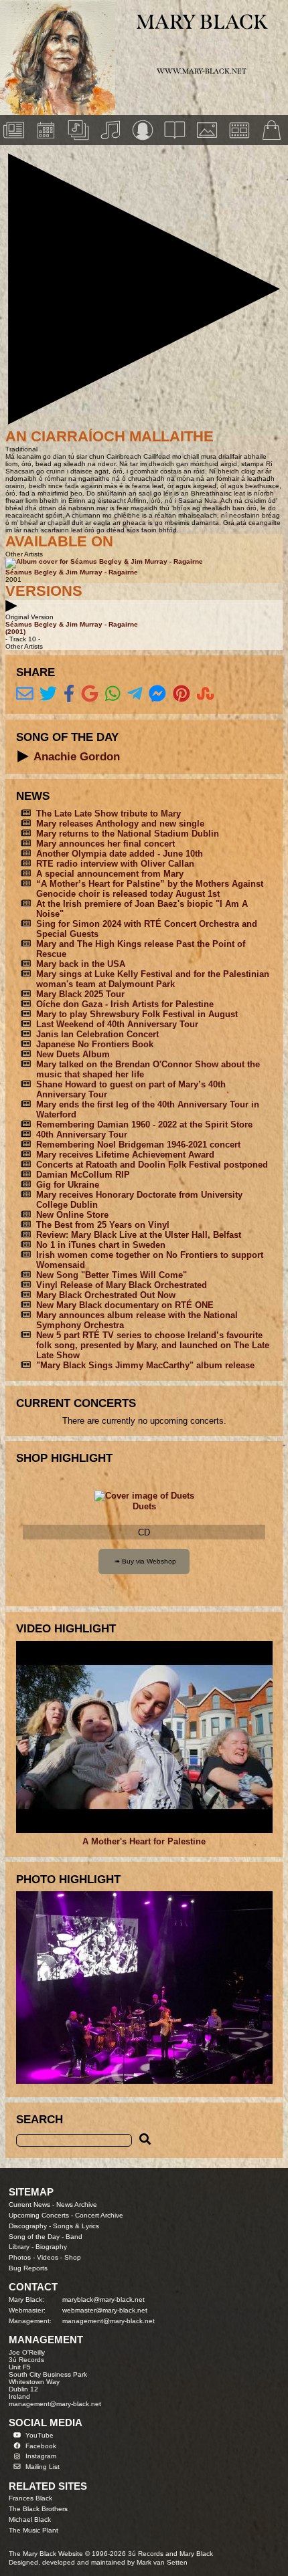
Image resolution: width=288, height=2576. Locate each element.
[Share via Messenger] (157, 694)
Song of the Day (34, 2237)
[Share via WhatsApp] (113, 694)
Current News (29, 2205)
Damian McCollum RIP (83, 1175)
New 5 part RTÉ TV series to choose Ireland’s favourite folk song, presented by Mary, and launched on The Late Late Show (153, 1345)
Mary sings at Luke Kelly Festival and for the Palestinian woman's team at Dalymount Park (153, 979)
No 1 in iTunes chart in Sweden (101, 1245)
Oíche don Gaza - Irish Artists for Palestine (125, 1004)
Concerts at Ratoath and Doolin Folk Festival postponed (152, 1165)
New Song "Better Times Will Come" (112, 1275)
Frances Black (30, 2498)
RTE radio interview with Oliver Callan (115, 864)
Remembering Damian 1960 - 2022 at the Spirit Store (144, 1124)
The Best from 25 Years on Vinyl (103, 1225)
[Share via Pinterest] (182, 694)
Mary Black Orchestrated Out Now (106, 1295)
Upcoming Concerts (39, 2215)
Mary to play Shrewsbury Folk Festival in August (137, 1014)
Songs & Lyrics (76, 2226)
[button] (144, 289)
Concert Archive (99, 2215)
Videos (48, 2257)
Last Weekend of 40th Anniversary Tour (117, 1024)
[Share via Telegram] (135, 694)
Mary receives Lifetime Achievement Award (125, 1155)
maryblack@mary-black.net (103, 2299)
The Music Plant (33, 2530)
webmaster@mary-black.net (105, 2310)
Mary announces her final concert (105, 844)
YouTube (40, 2435)
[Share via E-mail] (25, 694)
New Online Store (72, 1215)
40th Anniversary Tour (82, 1135)
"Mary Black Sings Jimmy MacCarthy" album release (145, 1365)
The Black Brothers (38, 2509)
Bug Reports (28, 2268)
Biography (51, 2247)
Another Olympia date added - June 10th (120, 854)
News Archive (77, 2205)
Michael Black (30, 2519)
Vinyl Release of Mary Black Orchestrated (122, 1285)
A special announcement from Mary (110, 874)
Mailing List (43, 2467)
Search (40, 2119)
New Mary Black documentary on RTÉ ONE (125, 1305)
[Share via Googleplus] (90, 694)
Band (74, 2237)
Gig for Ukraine (68, 1185)
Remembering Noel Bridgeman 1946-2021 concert (138, 1145)
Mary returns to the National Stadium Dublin (128, 834)
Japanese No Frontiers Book (95, 1044)
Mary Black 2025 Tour (80, 994)
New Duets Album (73, 1054)
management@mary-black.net (109, 2321)
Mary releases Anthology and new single (120, 824)
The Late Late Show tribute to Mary (109, 814)
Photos (20, 2257)
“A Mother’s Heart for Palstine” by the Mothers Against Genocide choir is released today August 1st (150, 889)
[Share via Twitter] (48, 694)
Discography (28, 2226)
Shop (73, 2257)
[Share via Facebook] (69, 694)
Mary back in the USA (81, 964)
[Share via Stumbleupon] (206, 694)
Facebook (41, 2446)
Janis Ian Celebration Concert (97, 1034)
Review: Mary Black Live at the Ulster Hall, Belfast (139, 1235)
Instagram (41, 2456)
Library (19, 2247)
